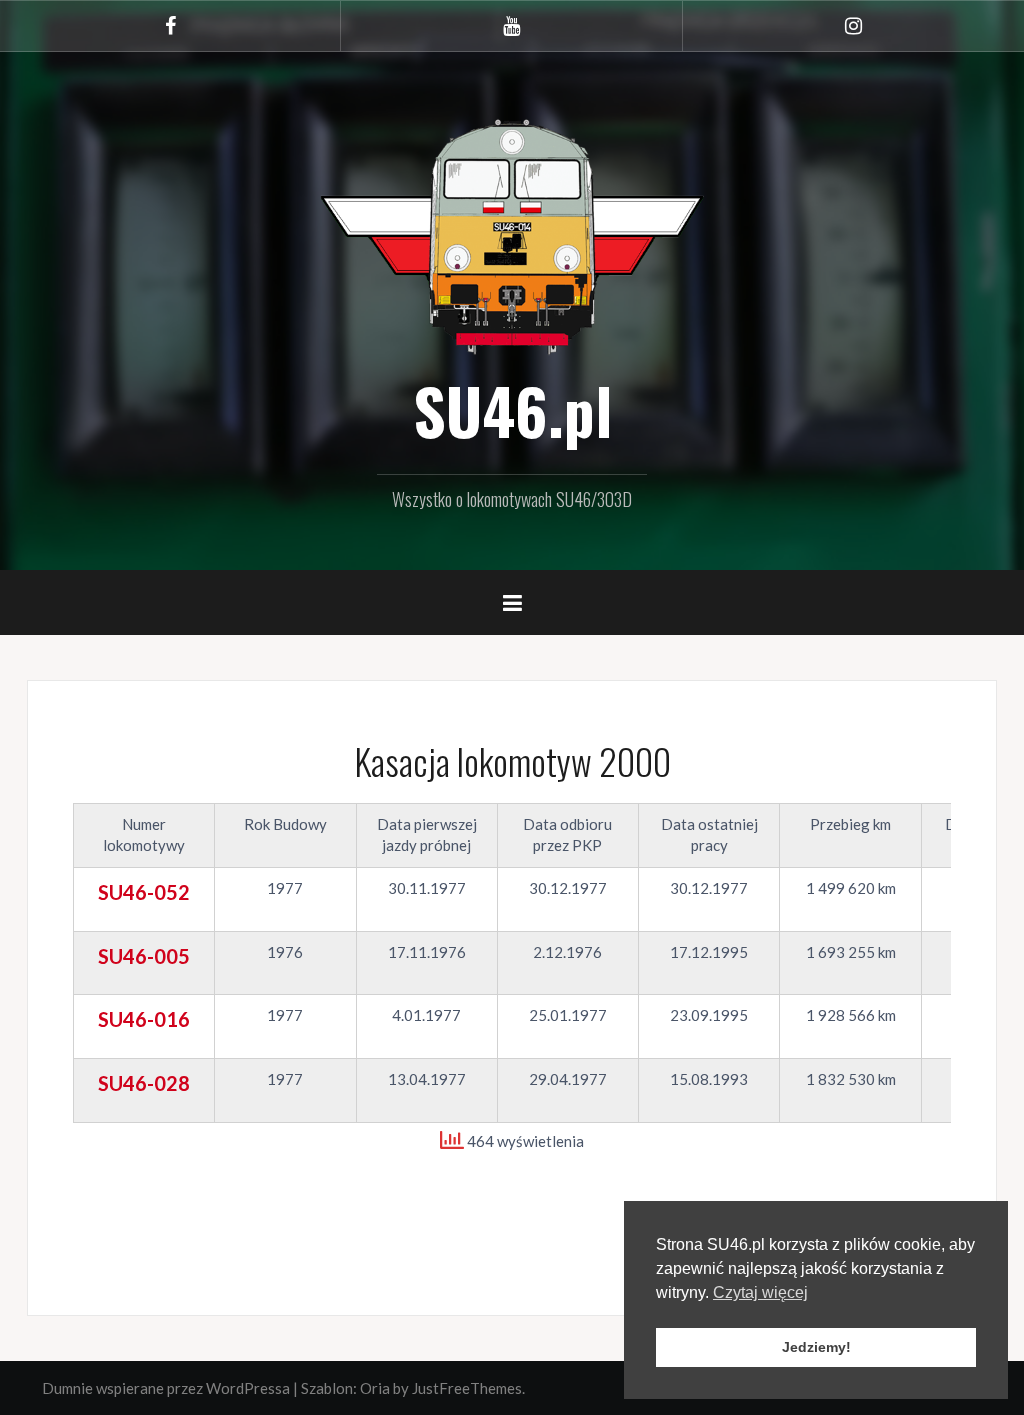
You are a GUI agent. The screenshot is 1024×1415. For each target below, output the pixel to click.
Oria (375, 1388)
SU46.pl (512, 410)
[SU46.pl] (512, 234)
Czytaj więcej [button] (760, 1292)
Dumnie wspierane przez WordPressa (166, 1388)
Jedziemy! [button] (816, 1347)
